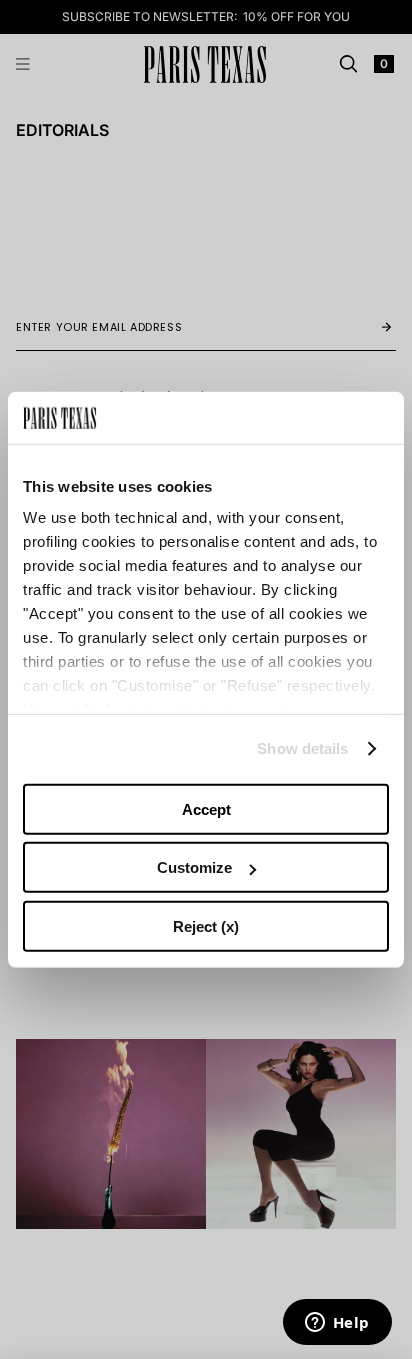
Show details (302, 748)
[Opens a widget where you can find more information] (337, 1324)
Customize (194, 867)
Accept (206, 809)
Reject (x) (206, 926)
